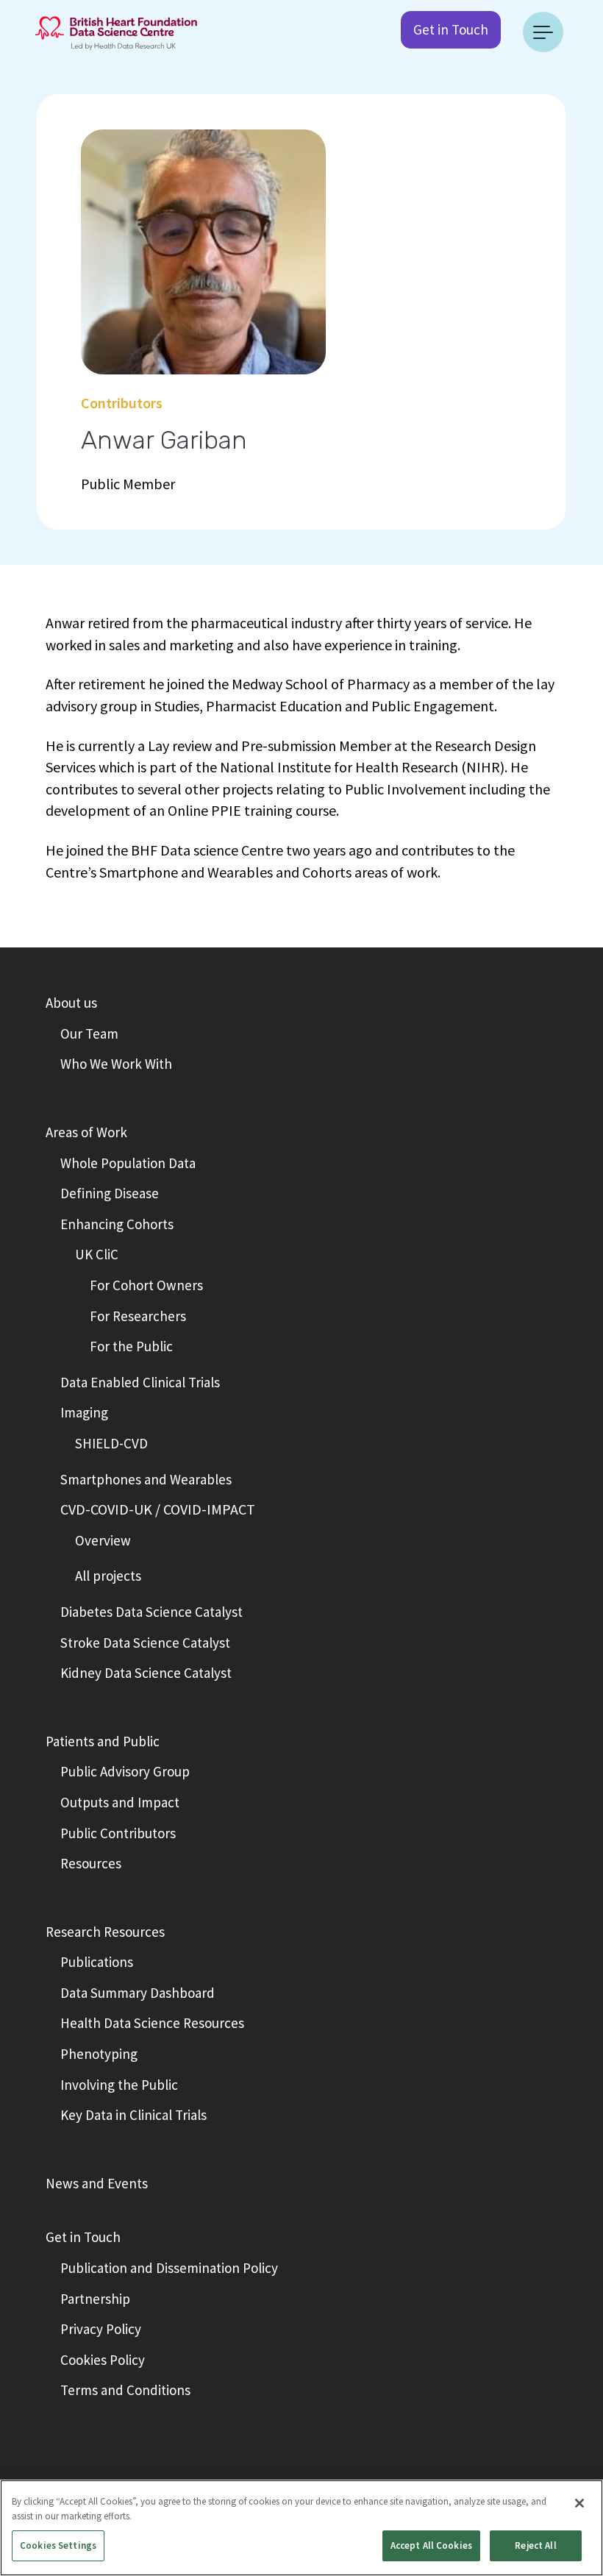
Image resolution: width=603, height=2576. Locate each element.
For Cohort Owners (146, 1285)
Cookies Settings (58, 2545)
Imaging (84, 1412)
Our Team (89, 1033)
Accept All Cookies (431, 2545)
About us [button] (71, 1003)
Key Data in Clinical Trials (133, 2115)
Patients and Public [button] (103, 1741)
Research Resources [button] (105, 1932)
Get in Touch (451, 29)
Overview (103, 1540)
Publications (97, 1962)
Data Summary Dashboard (138, 1993)
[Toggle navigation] (543, 32)
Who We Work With (116, 1064)
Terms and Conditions (125, 2390)
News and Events (97, 2183)
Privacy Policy (101, 2329)
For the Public (131, 1346)
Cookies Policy (103, 2360)
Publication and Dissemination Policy (169, 2268)
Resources (91, 1863)
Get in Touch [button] (83, 2237)
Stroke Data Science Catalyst (145, 1643)
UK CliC (97, 1254)
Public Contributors (118, 1833)
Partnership (95, 2299)
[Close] (579, 2503)
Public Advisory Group (125, 1771)
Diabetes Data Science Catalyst (151, 1612)
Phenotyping (99, 2054)
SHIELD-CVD (111, 1443)
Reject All (535, 2545)
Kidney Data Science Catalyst (146, 1673)
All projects (108, 1576)
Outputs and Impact (120, 1802)
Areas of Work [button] (86, 1132)
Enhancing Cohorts (117, 1224)
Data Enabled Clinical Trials (140, 1382)
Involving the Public (119, 2085)
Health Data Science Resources (152, 2023)
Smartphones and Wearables (146, 1479)
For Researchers (138, 1316)
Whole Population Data (128, 1163)
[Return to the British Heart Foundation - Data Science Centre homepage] (116, 32)
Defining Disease (110, 1193)
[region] (301, 2528)
